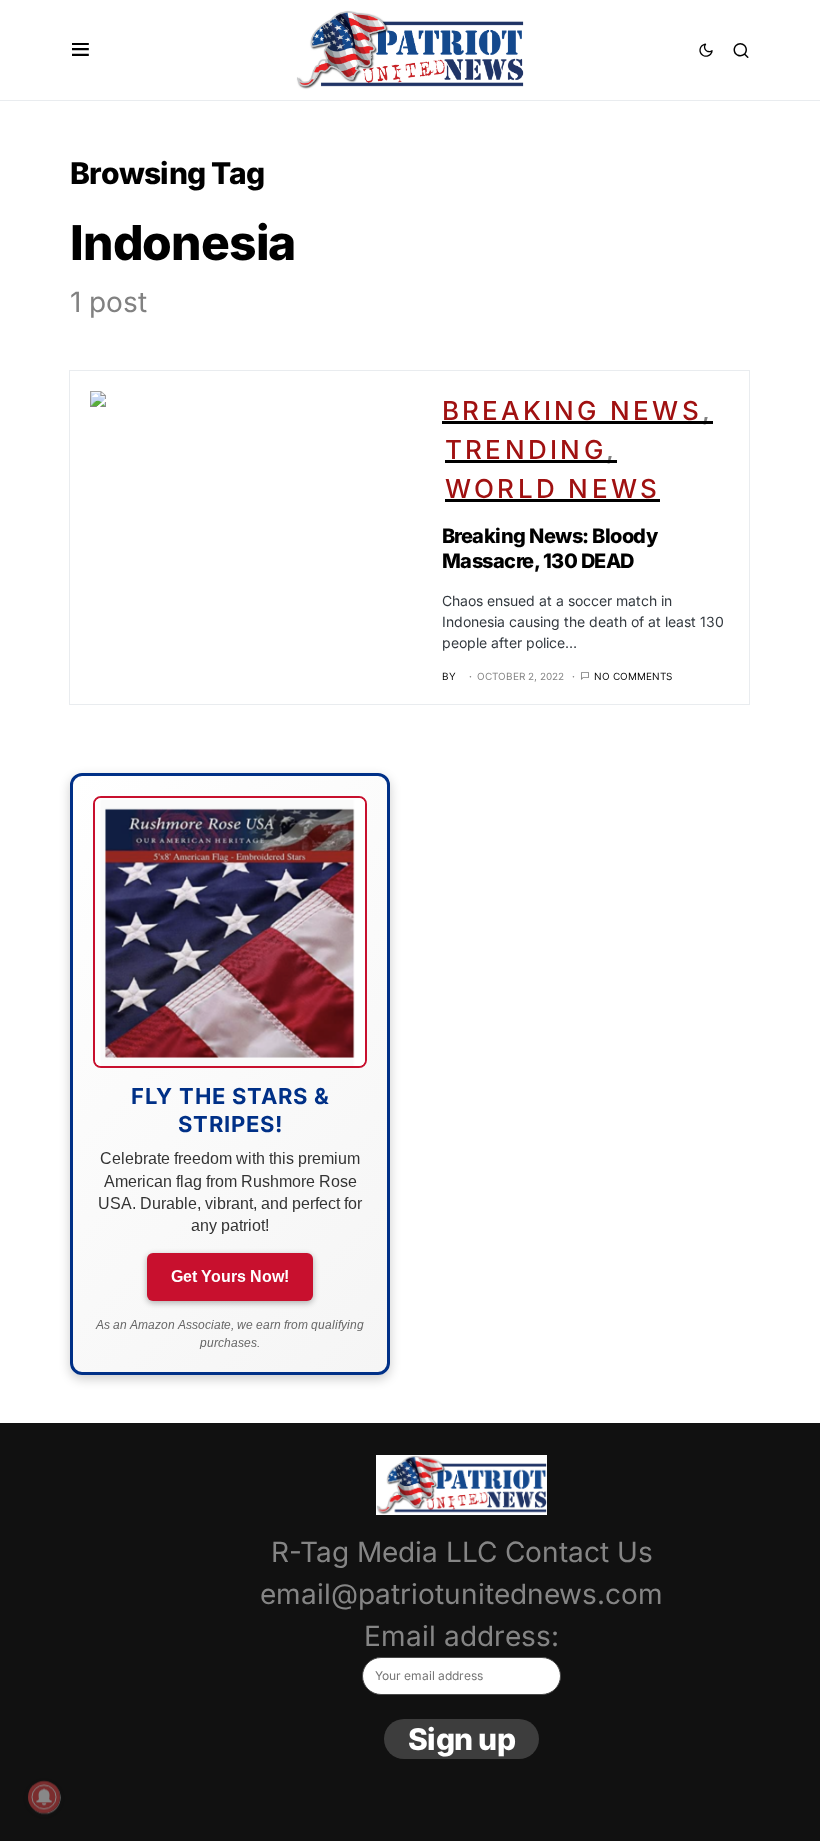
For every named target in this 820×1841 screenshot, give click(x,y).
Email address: (461, 1636)
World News (553, 488)
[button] (80, 50)
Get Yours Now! (230, 1276)
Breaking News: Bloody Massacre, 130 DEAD (550, 548)
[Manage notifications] (44, 1797)
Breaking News (572, 410)
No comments (633, 676)
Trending (525, 449)
